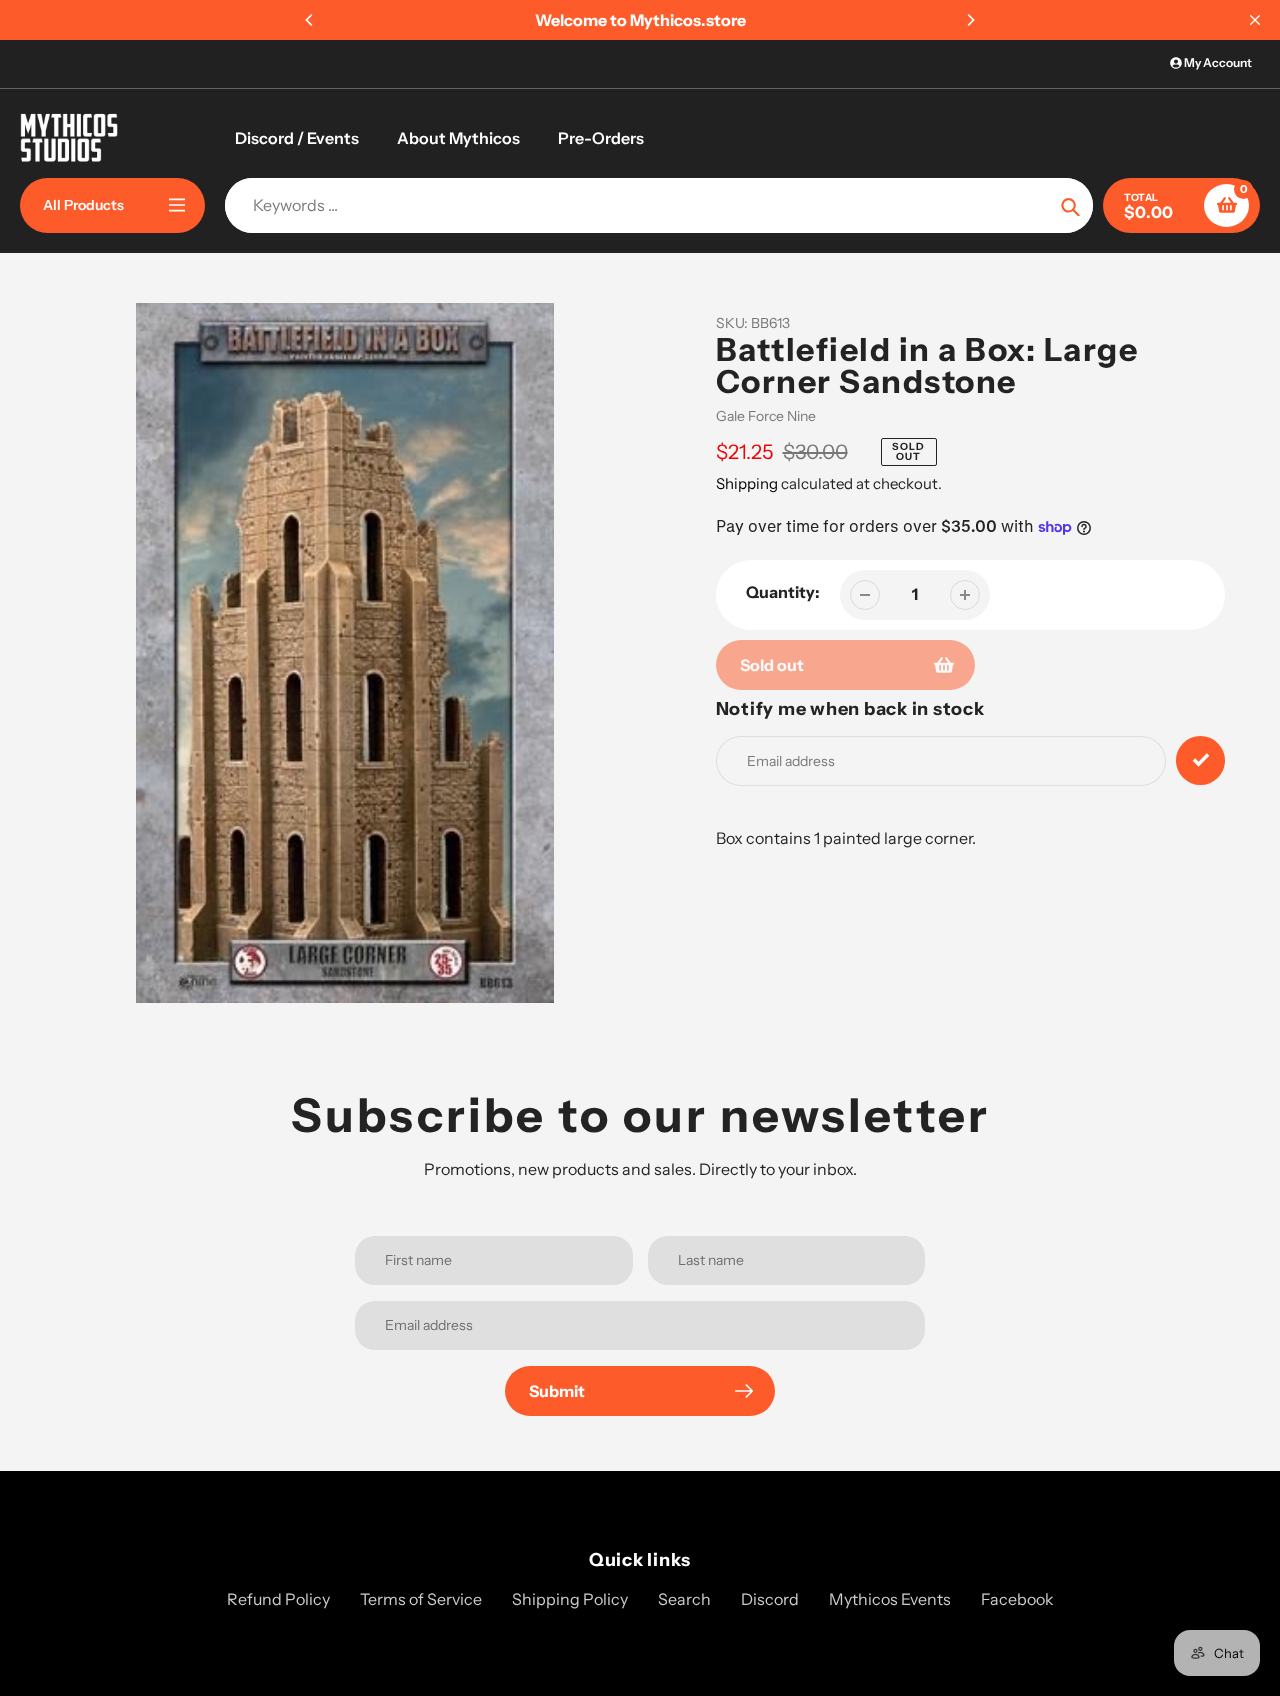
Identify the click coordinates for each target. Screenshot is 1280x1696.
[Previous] (310, 20)
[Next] (970, 20)
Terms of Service (421, 1599)
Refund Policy (278, 1599)
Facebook (1017, 1599)
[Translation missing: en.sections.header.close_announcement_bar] (1255, 20)
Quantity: (783, 592)
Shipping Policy (570, 1599)
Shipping (747, 483)
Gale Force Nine (766, 416)
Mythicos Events (890, 1599)
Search (684, 1599)
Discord (770, 1599)
